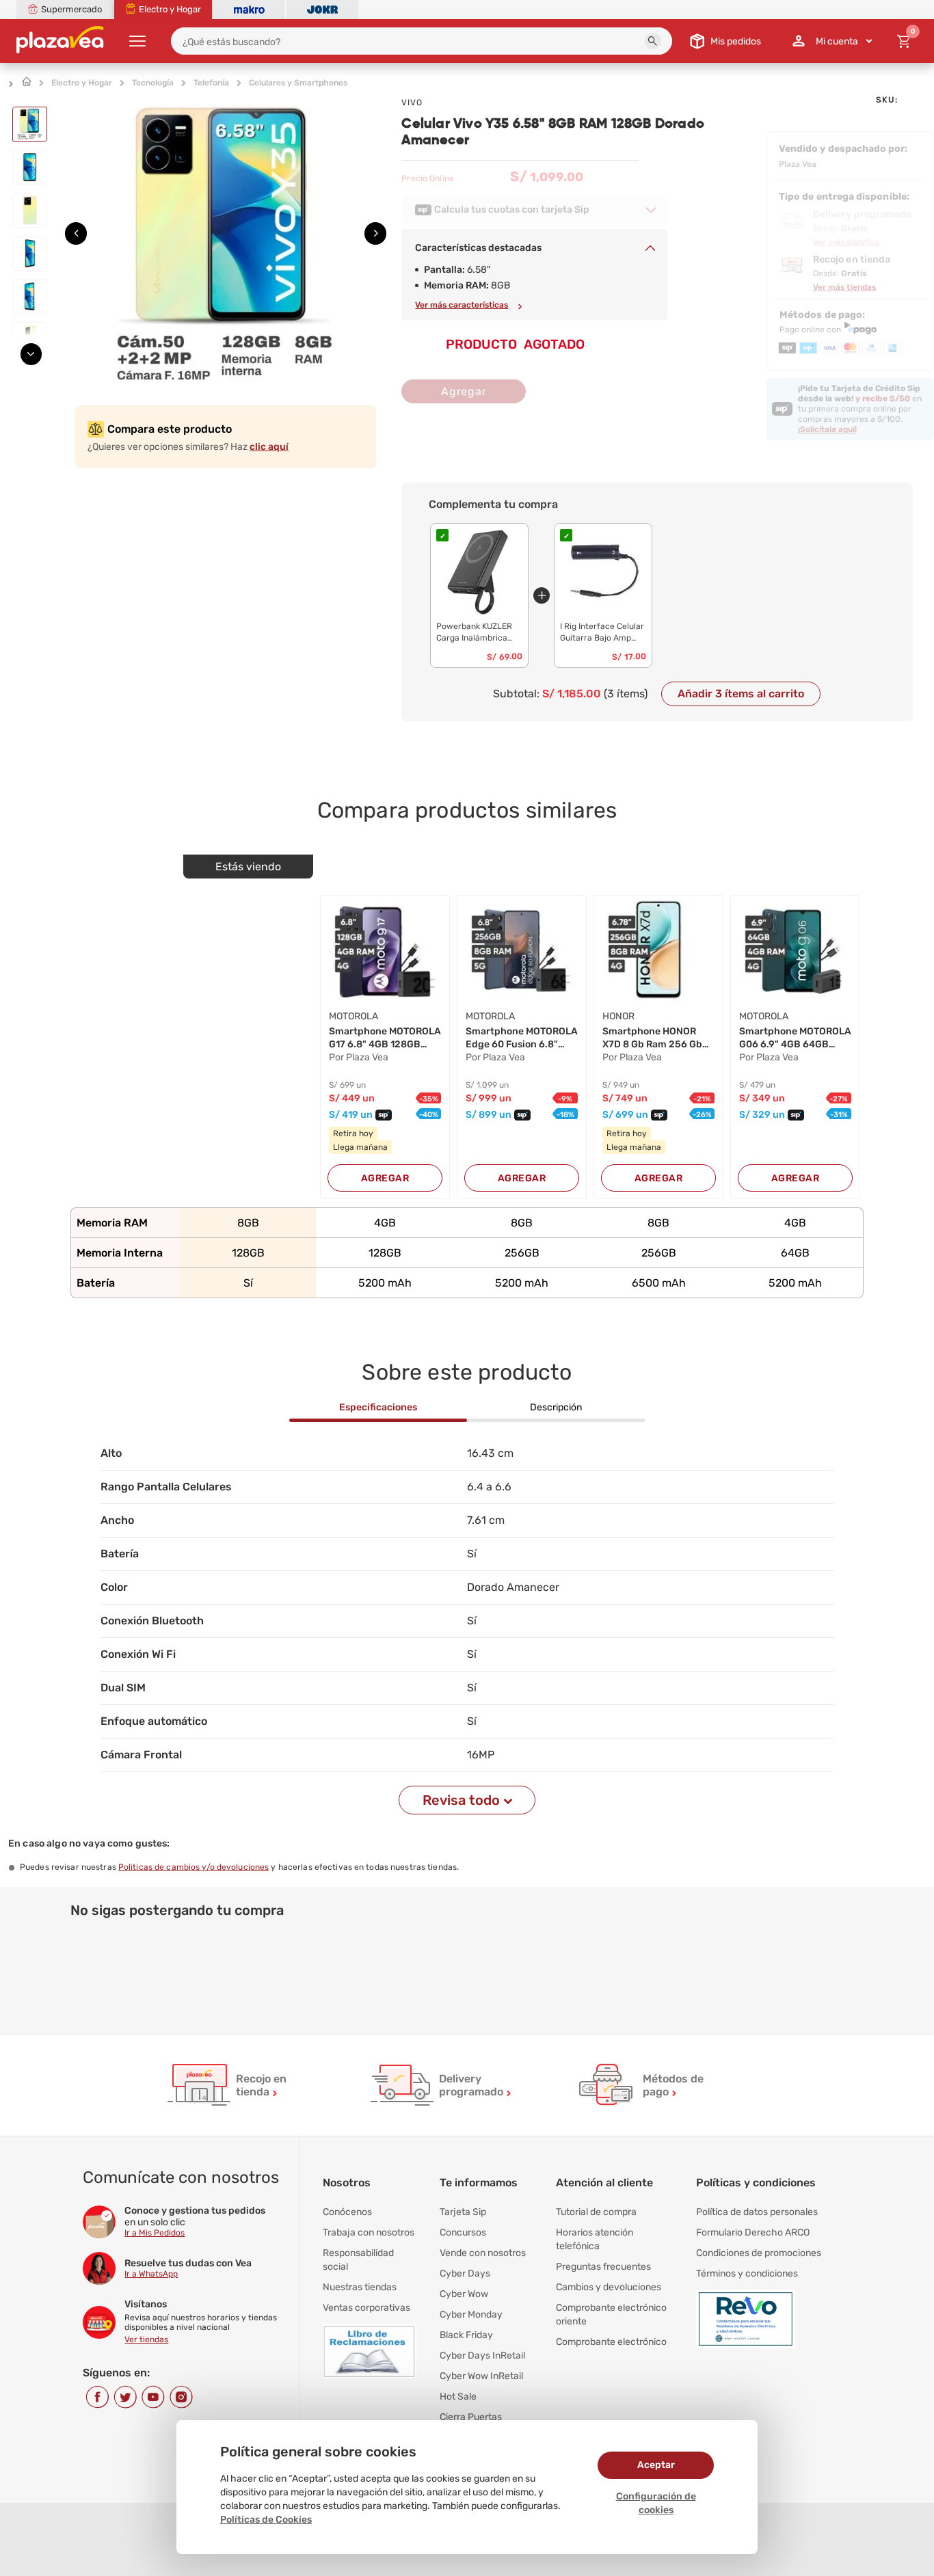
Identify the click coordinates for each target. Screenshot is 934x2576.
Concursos (463, 2232)
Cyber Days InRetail (482, 2356)
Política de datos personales (757, 2212)
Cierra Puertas (471, 2417)
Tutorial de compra (596, 2212)
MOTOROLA (353, 1016)
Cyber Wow (464, 2294)
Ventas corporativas (366, 2308)
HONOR (618, 1016)
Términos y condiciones (747, 2273)
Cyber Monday (471, 2315)
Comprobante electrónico (611, 2342)
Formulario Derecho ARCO (753, 2232)
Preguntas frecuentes (603, 2267)
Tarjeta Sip (463, 2212)
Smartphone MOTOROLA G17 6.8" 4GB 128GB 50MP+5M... (385, 1038)
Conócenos (347, 2212)
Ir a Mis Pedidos (155, 2233)
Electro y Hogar (82, 83)
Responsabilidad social (358, 2260)
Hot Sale (458, 2397)
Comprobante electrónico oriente (611, 2315)
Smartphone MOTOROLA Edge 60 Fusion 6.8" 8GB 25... (522, 1038)
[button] (653, 41)
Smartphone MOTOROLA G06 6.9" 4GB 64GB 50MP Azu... (795, 1038)
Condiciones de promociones (759, 2253)
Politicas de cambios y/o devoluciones (194, 1867)
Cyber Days (465, 2273)
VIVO (412, 103)
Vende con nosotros (483, 2253)
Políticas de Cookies (266, 2520)
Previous (35, 102)
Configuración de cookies (656, 2503)
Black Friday (466, 2335)
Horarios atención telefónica (595, 2239)
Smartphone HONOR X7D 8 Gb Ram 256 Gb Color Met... (652, 1038)
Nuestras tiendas (360, 2287)
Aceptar (656, 2465)
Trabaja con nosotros (369, 2232)
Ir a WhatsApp (151, 2274)
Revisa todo (461, 1800)
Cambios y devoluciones (609, 2287)
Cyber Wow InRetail (481, 2376)
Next (35, 350)
